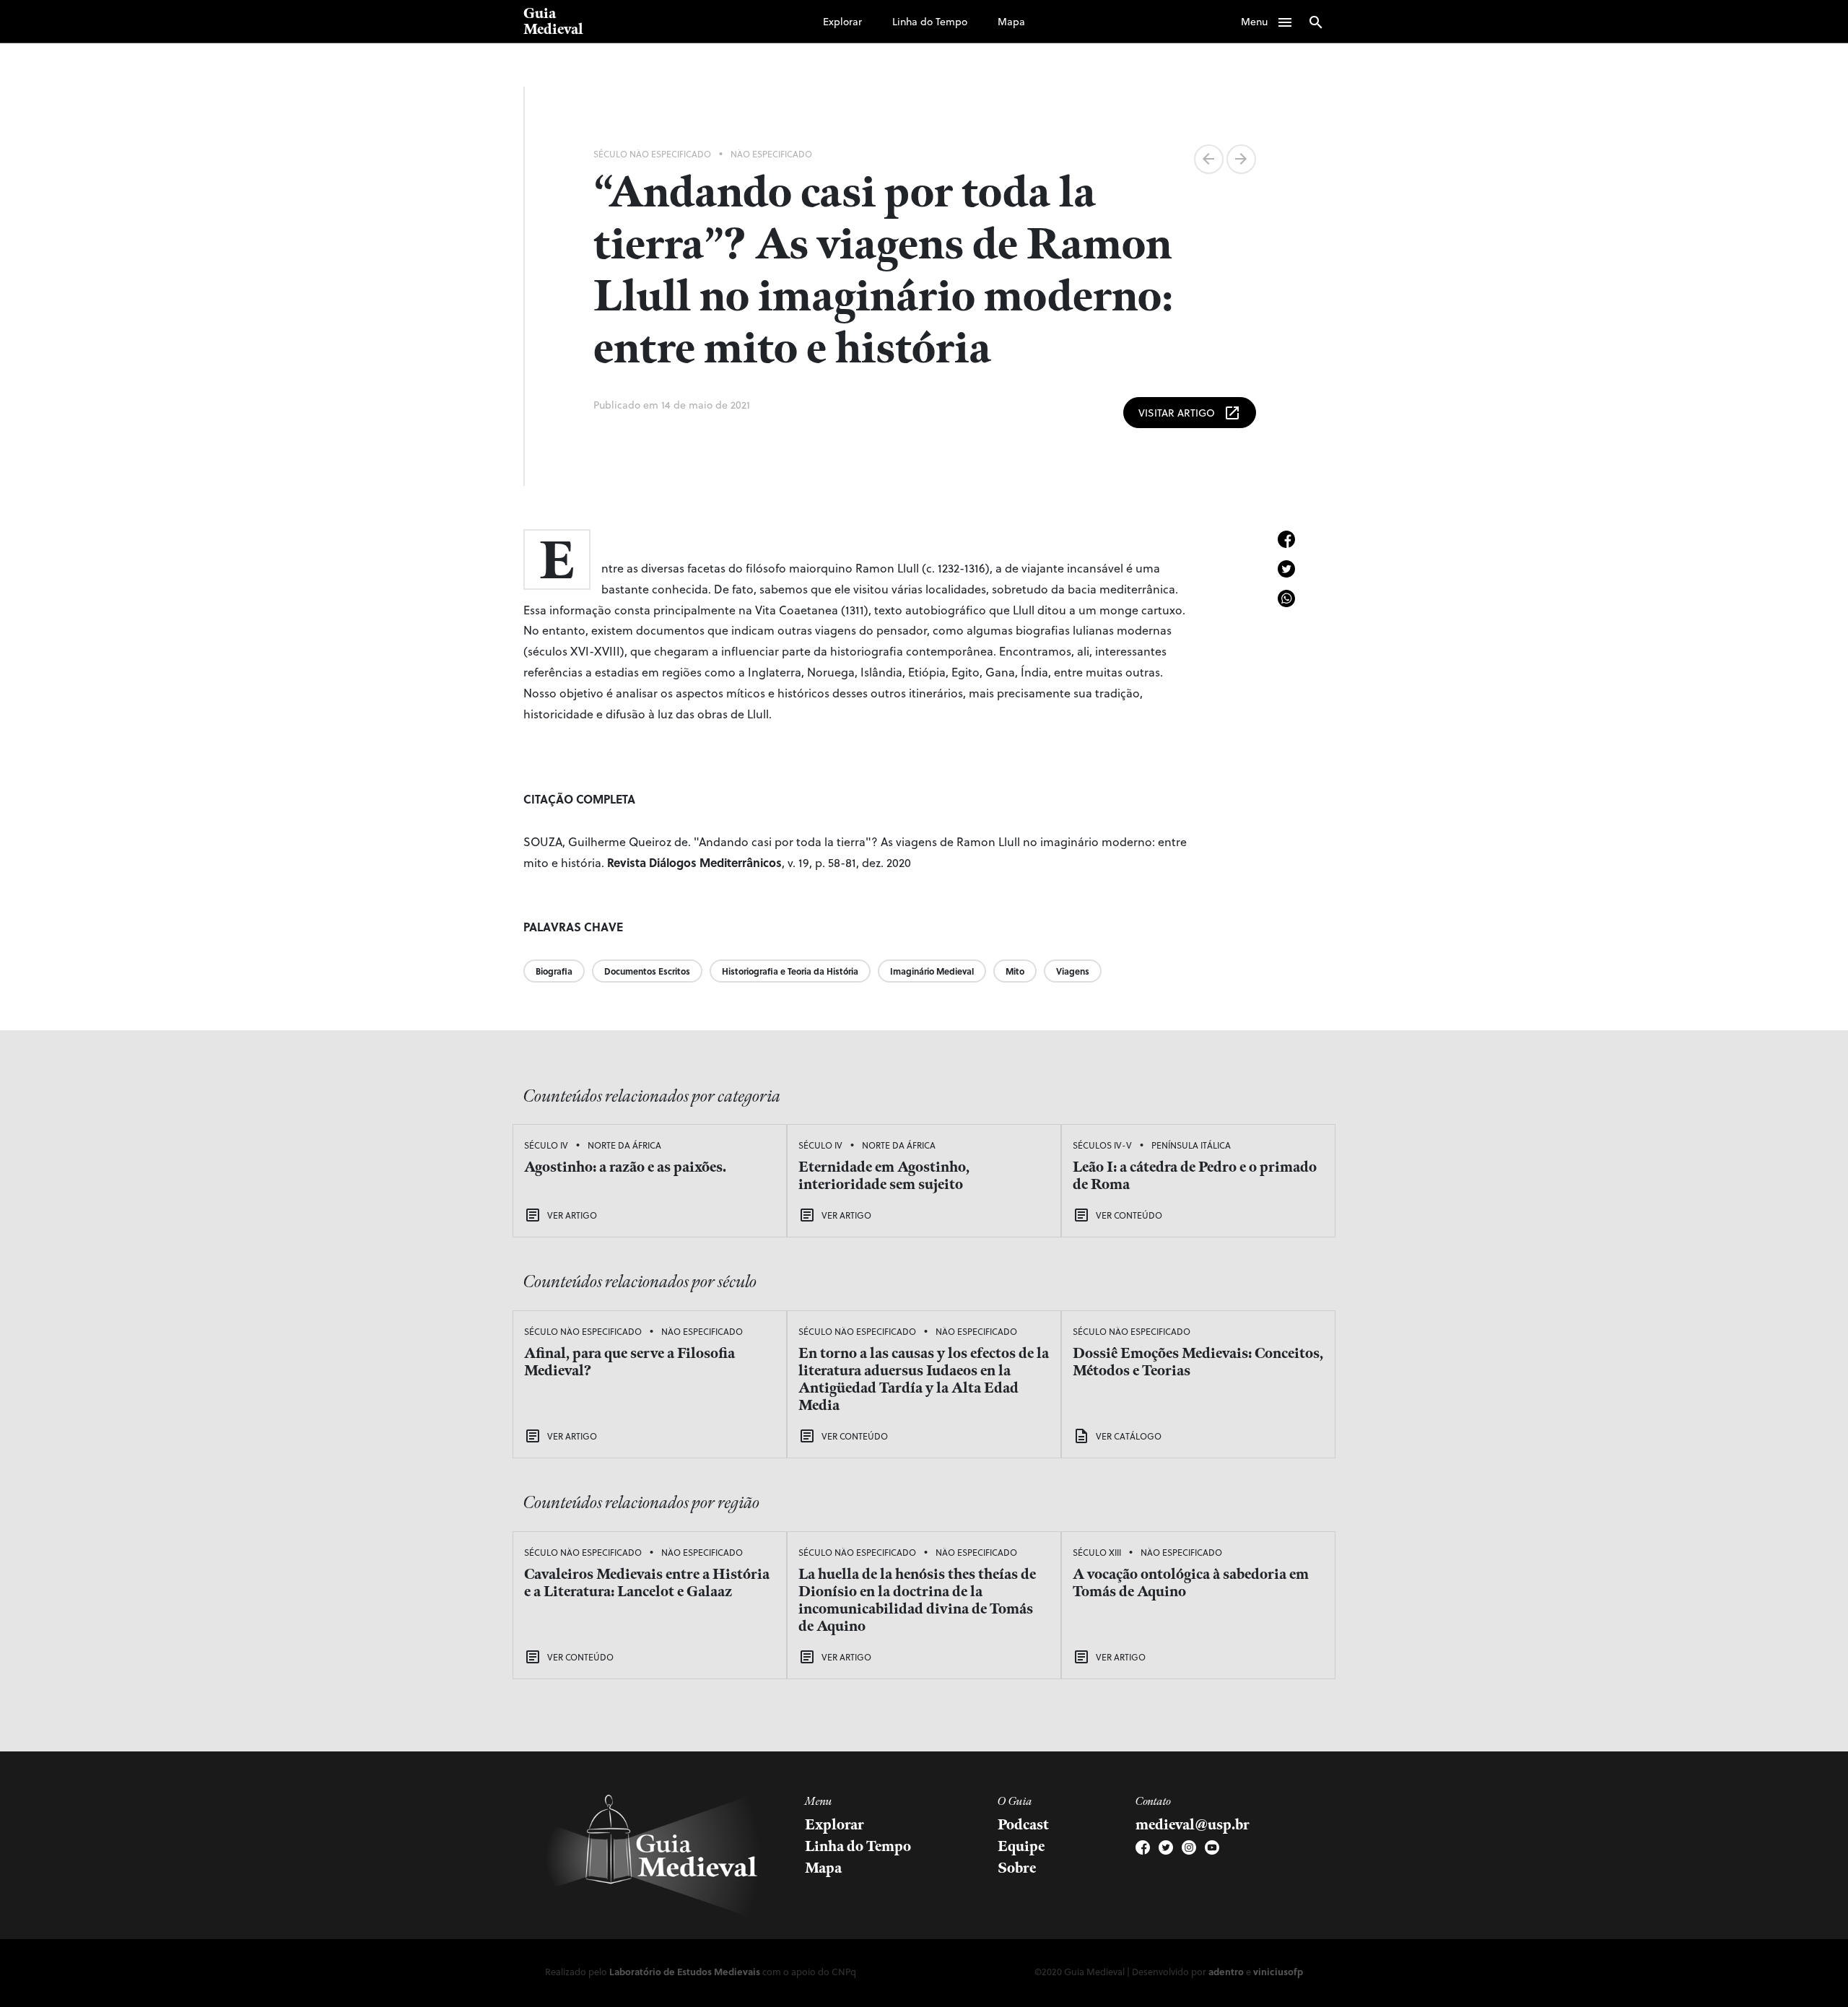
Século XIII (1097, 1552)
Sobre (1017, 1868)
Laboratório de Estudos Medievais (685, 1971)
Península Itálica (1191, 1145)
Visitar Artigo (1190, 413)
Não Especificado (771, 154)
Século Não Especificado (652, 154)
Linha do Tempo (930, 21)
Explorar (842, 21)
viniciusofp (1278, 1971)
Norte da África (624, 1145)
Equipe (1021, 1847)
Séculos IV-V (1102, 1145)
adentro (1226, 1971)
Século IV (546, 1145)
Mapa (1011, 21)
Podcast (1023, 1825)
